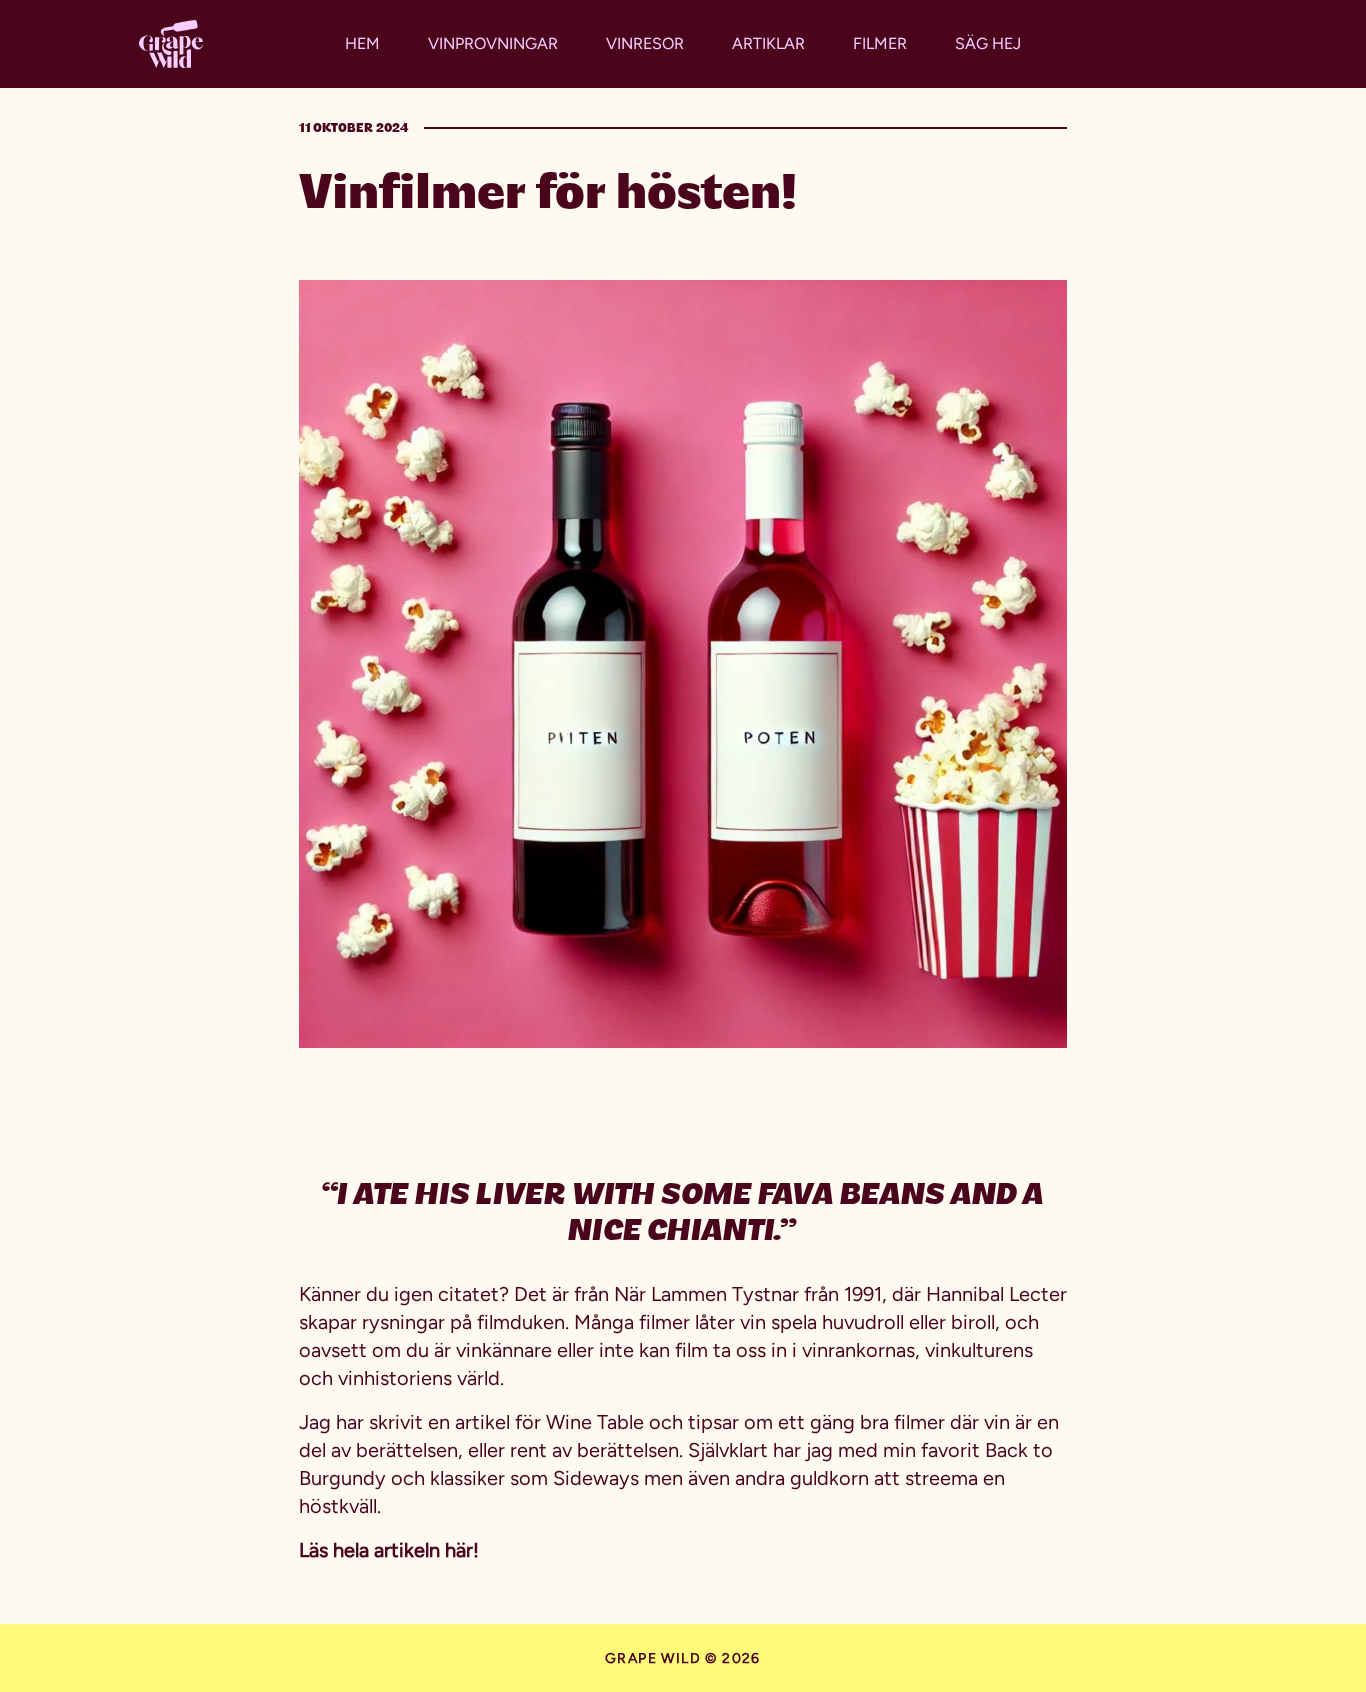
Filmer (880, 43)
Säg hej (988, 43)
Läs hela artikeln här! (389, 1550)
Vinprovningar (493, 43)
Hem (362, 43)
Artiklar (768, 43)
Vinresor (645, 43)
